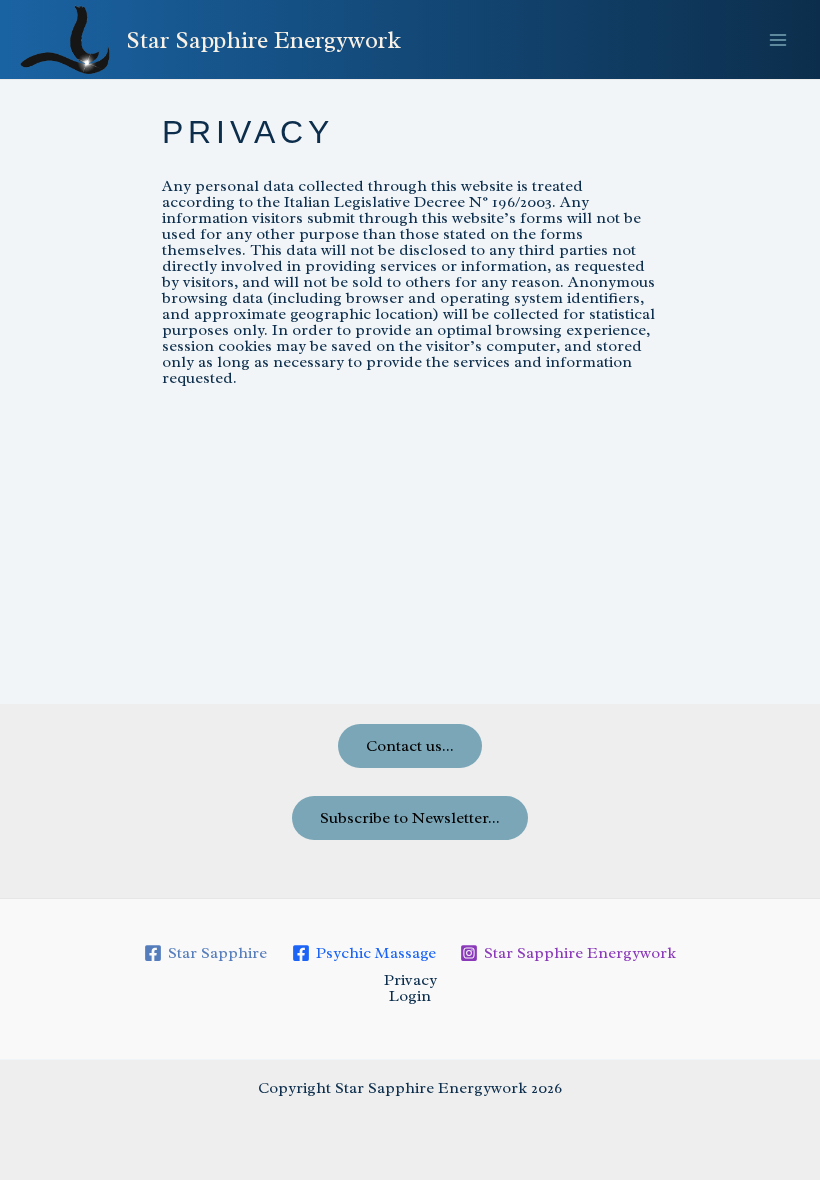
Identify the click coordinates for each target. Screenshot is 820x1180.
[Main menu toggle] (778, 40)
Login (410, 996)
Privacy (410, 980)
